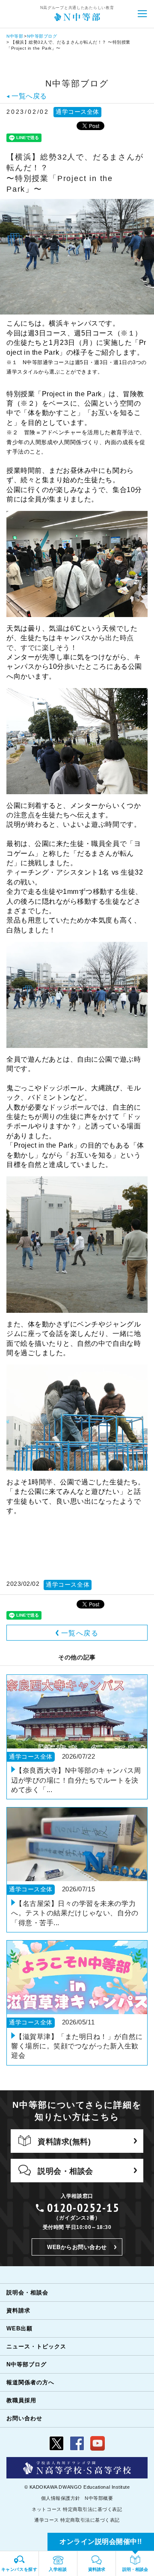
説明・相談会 (135, 2569)
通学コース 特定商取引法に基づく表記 (77, 2520)
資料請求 (18, 2310)
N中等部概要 (99, 2498)
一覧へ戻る (80, 1633)
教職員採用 (21, 2400)
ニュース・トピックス (36, 2346)
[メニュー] (142, 14)
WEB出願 (19, 2328)
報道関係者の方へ (30, 2382)
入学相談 (58, 2569)
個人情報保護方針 (61, 2498)
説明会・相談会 (27, 2293)
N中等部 (15, 36)
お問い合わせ (24, 2418)
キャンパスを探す (19, 2569)
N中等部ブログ (42, 36)
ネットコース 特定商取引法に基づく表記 (77, 2509)
